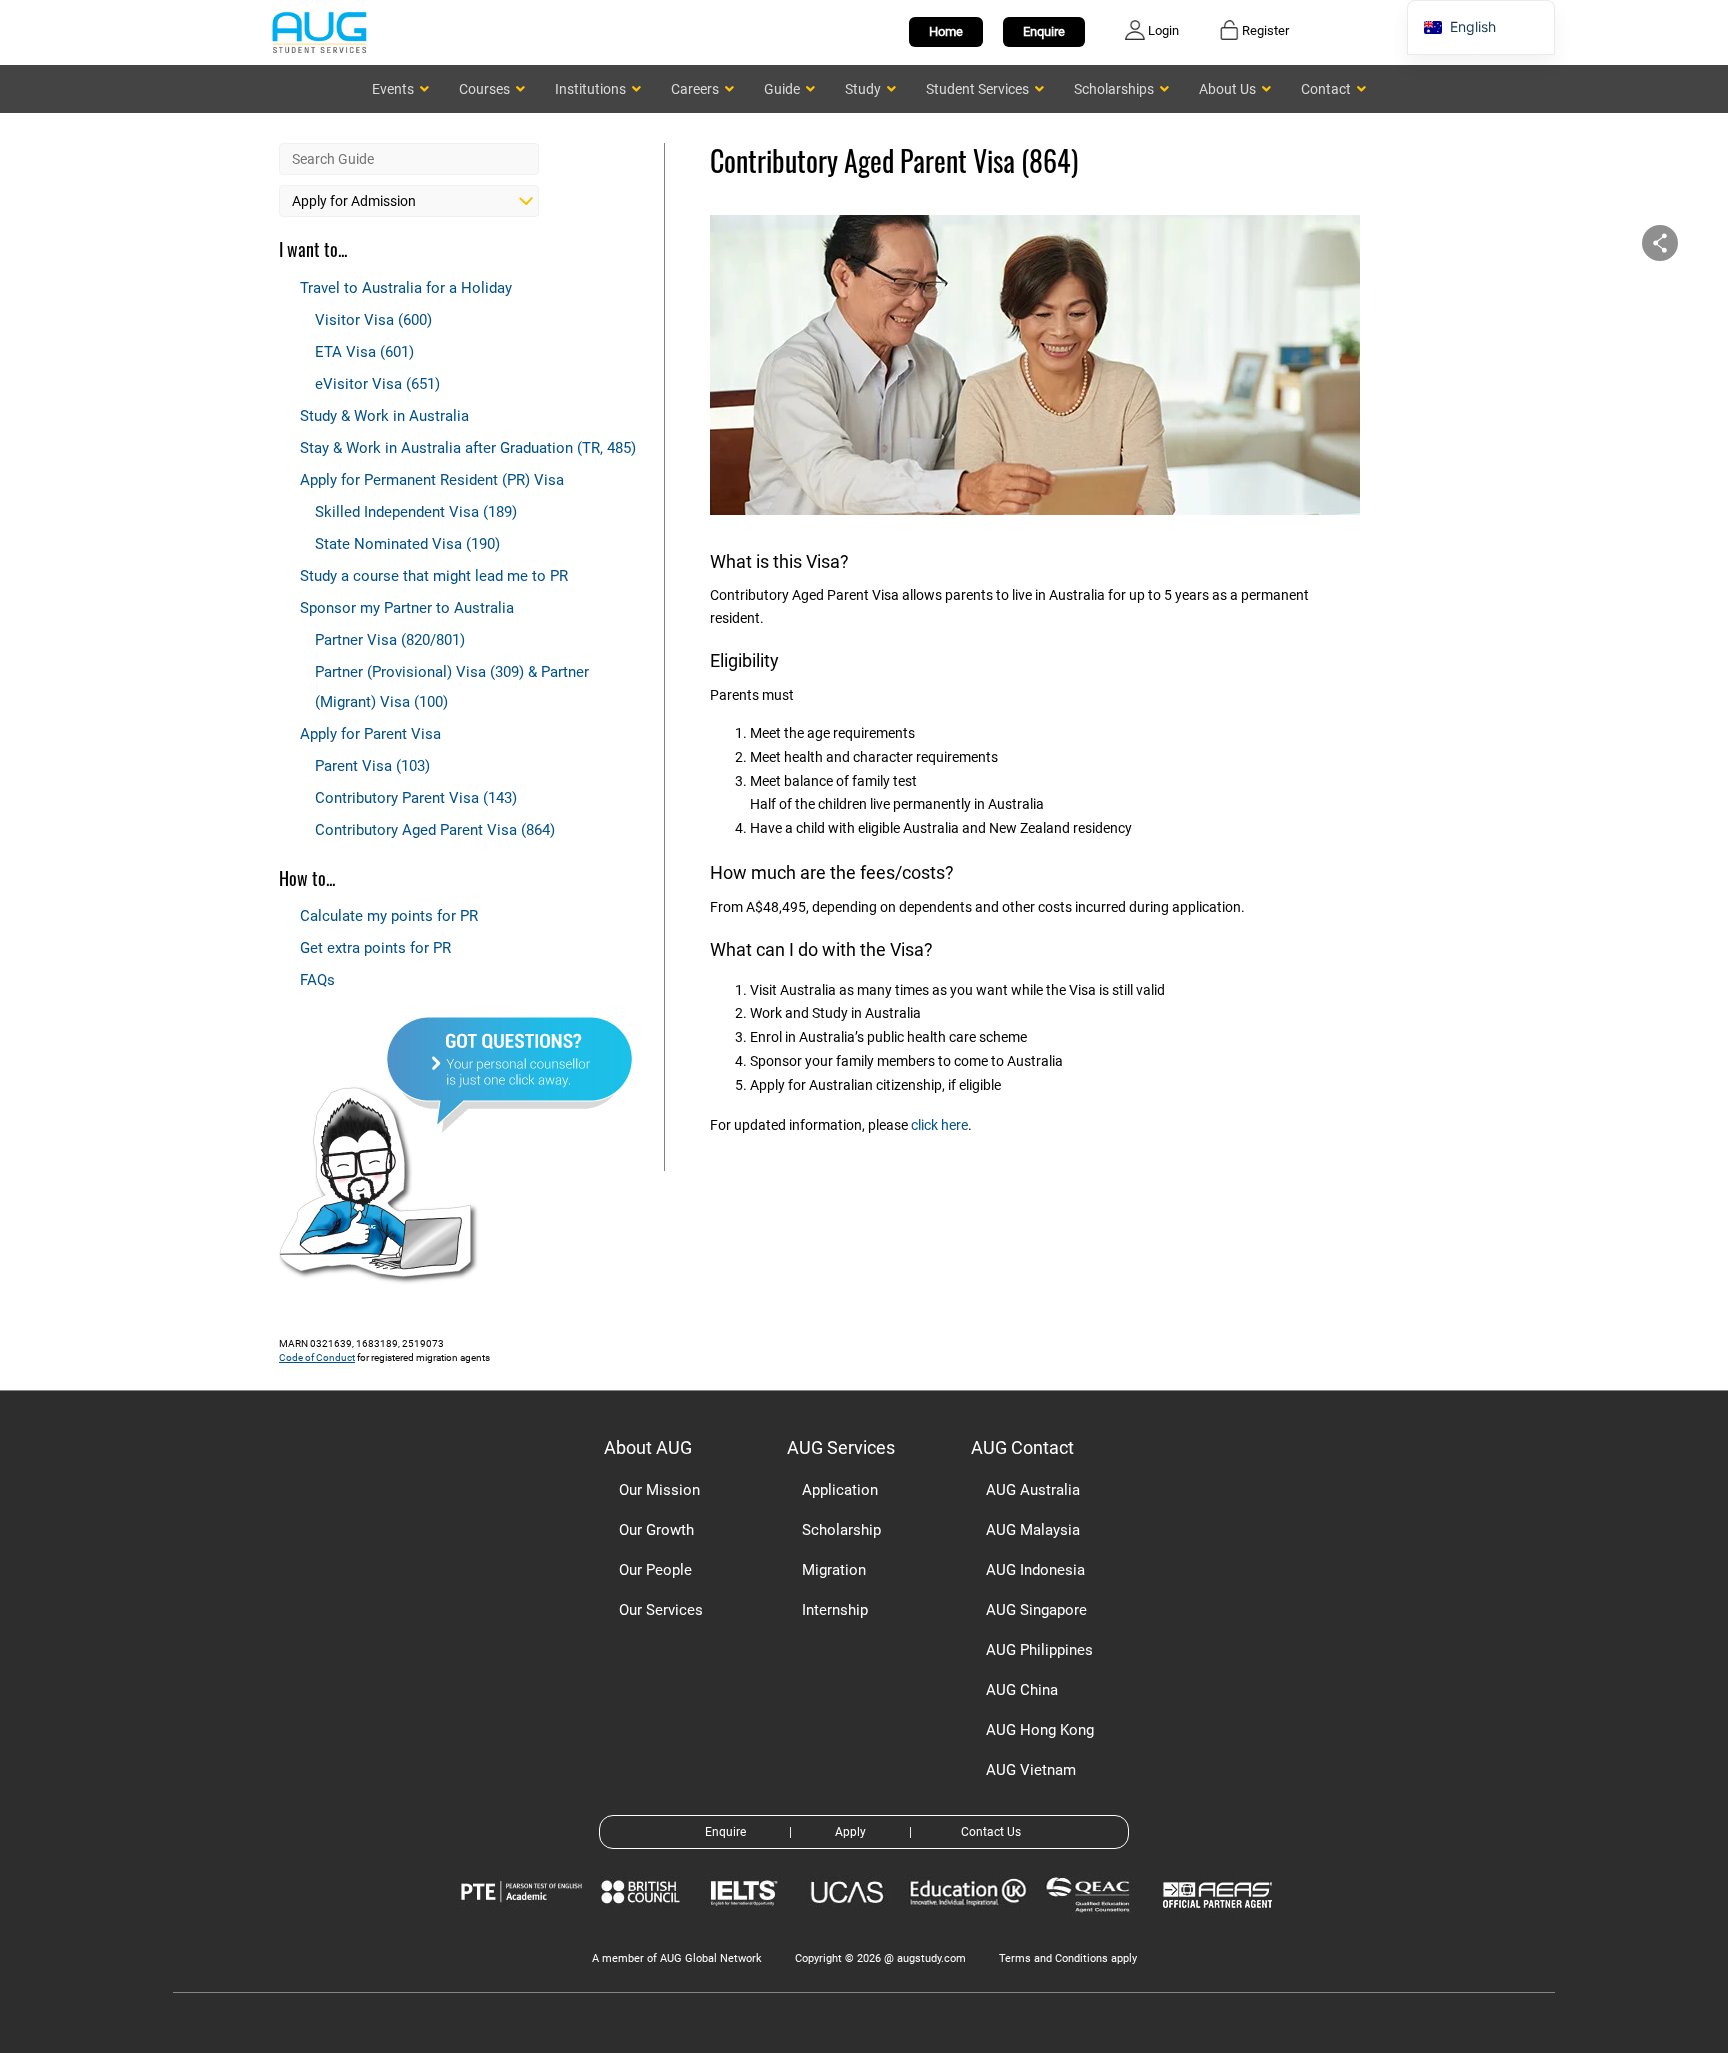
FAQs (317, 980)
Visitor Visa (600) (373, 320)
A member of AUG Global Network (677, 1958)
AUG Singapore (1036, 1610)
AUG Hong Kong (1040, 1730)
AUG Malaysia (1033, 1530)
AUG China (1022, 1690)
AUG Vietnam (1031, 1770)
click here (939, 1125)
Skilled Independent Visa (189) (416, 512)
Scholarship (841, 1530)
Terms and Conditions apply (1068, 1958)
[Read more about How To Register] (1220, 1922)
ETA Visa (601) (364, 352)
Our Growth (656, 1530)
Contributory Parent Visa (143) (416, 798)
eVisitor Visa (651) (377, 384)
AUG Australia (1033, 1490)
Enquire (1044, 31)
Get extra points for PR (375, 948)
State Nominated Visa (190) (407, 544)
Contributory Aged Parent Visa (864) (435, 830)
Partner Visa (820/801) (390, 640)
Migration (834, 1570)
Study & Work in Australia (384, 416)
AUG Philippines (1039, 1650)
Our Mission (659, 1490)
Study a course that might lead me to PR (434, 576)
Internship (835, 1610)
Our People (655, 1570)
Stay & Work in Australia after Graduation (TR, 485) (468, 448)
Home (946, 31)
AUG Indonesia (1035, 1570)
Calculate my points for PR (389, 916)
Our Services (661, 1610)
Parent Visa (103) (372, 766)
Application (840, 1490)
